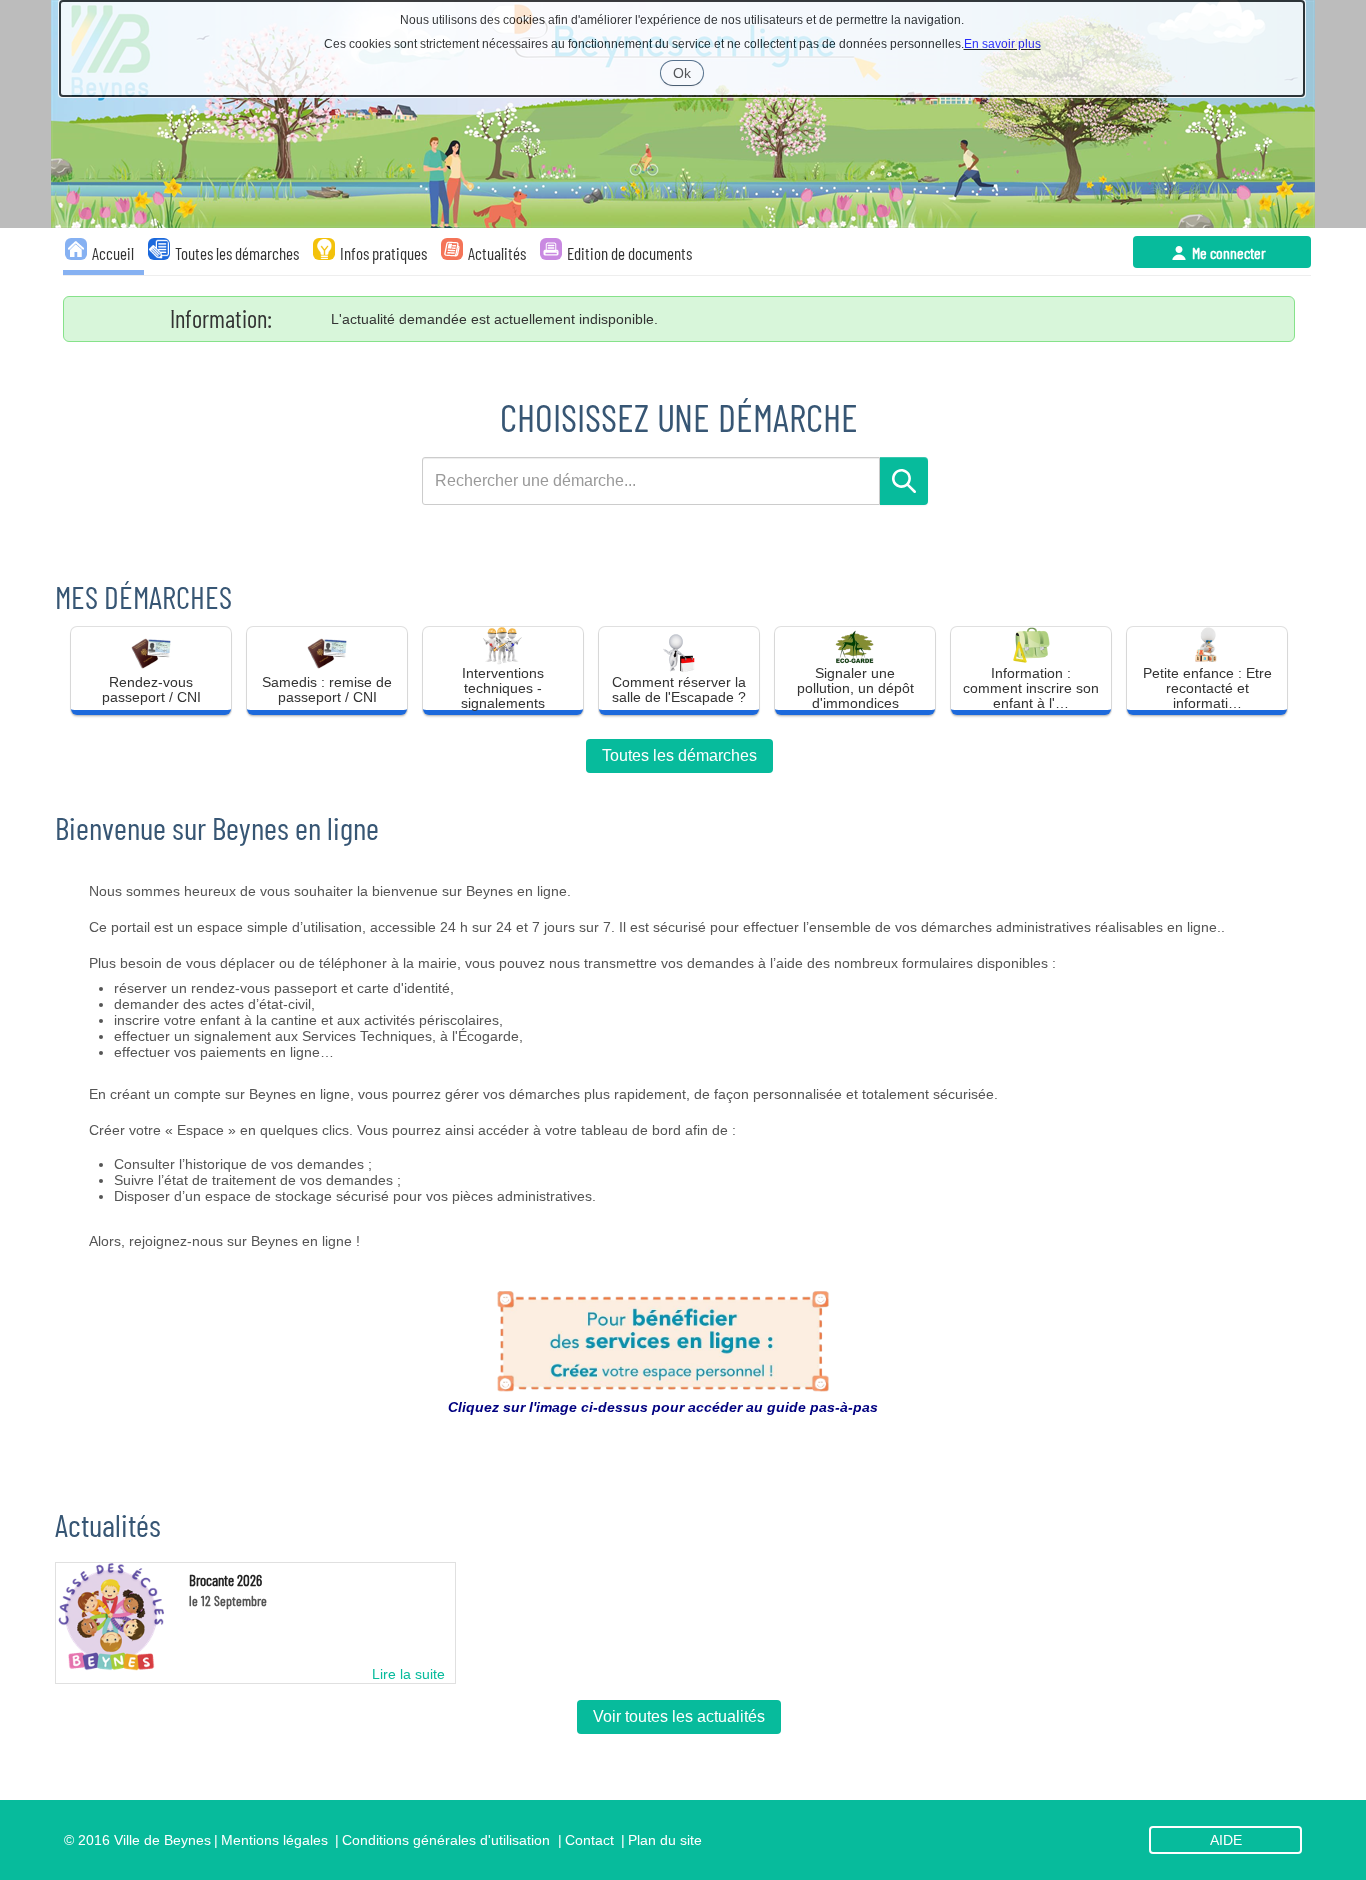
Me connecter (1229, 252)
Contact (589, 1840)
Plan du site (665, 1840)
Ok (688, 75)
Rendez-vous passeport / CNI (151, 689)
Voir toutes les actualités (679, 1716)
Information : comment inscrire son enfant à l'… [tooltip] (1031, 685)
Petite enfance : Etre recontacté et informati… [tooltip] (1207, 685)
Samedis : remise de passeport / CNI (327, 689)
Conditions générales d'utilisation (446, 1840)
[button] (151, 671)
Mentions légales (274, 1840)
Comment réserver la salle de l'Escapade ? (679, 689)
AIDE (1226, 1840)
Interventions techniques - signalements (503, 685)
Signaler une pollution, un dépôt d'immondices (855, 685)
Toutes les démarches (679, 755)
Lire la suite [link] (408, 1674)
